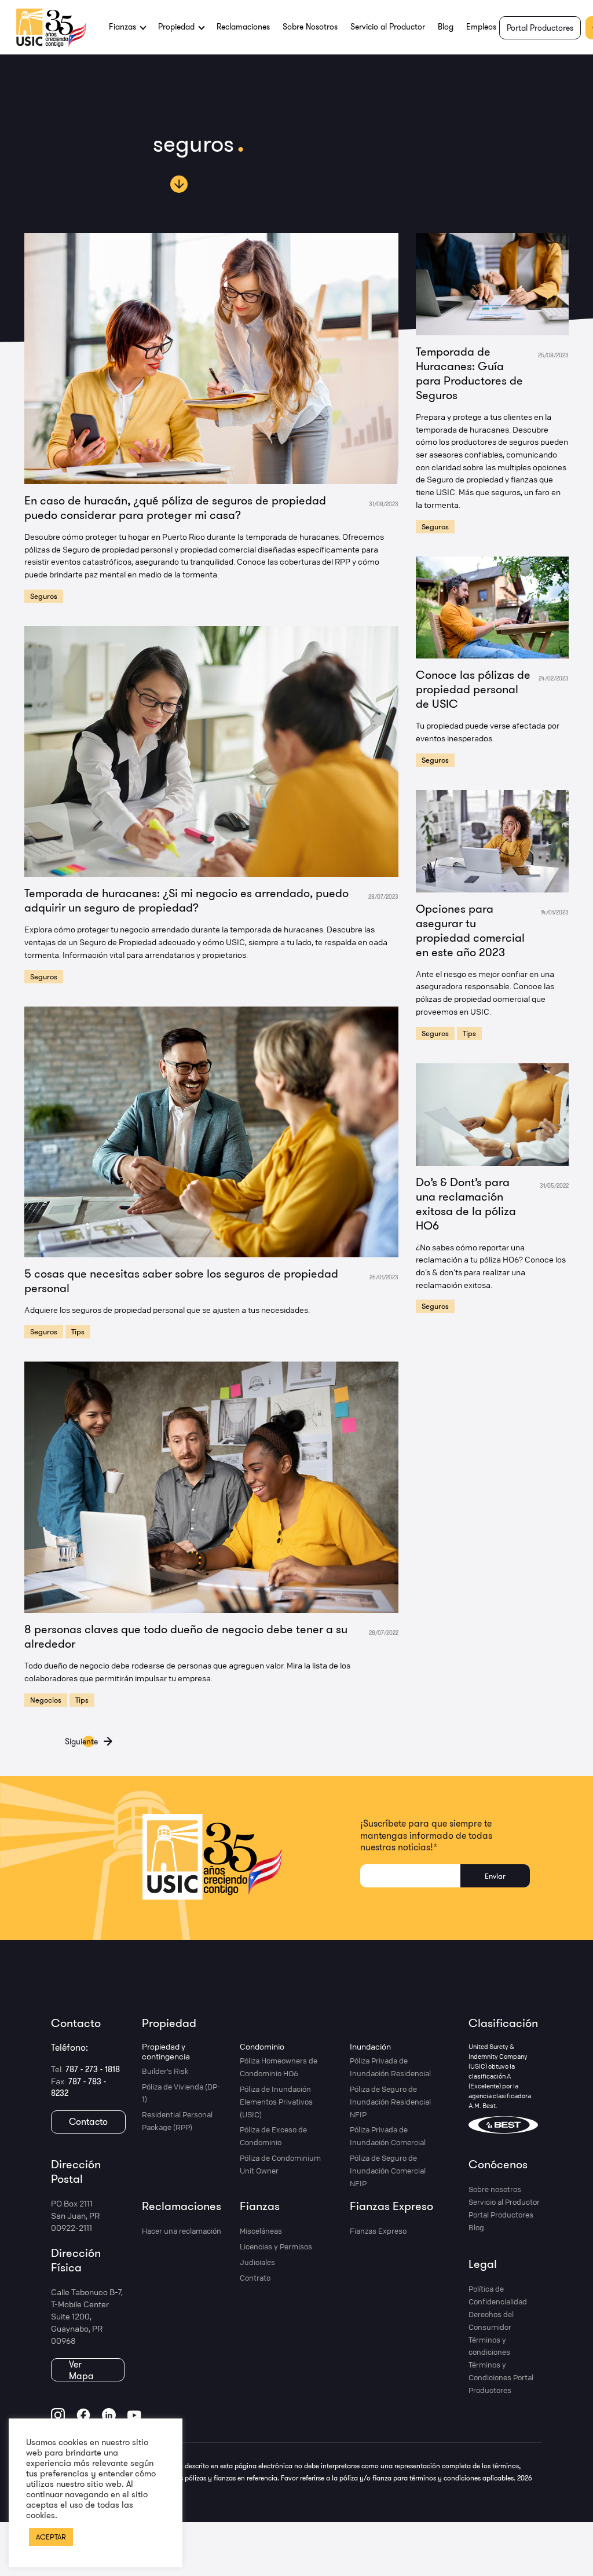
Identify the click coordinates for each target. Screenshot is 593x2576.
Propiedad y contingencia (166, 2052)
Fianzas (260, 2206)
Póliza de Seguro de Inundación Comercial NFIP (388, 2171)
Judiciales (257, 2262)
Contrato (255, 2278)
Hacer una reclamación (182, 2231)
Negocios (46, 1700)
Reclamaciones (243, 27)
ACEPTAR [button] (51, 2537)
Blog (446, 27)
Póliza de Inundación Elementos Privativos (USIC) (276, 2102)
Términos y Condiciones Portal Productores (501, 2377)
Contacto (88, 2121)
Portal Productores (540, 28)
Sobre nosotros (495, 2189)
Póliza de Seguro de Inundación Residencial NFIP (390, 2102)
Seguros (44, 596)
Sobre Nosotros (310, 27)
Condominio (262, 2046)
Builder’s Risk (165, 2071)
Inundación (370, 2046)
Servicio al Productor (388, 27)
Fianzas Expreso (391, 2206)
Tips (78, 1331)
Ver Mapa (81, 2370)
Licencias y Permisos (276, 2246)
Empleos (481, 27)
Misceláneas (261, 2231)
